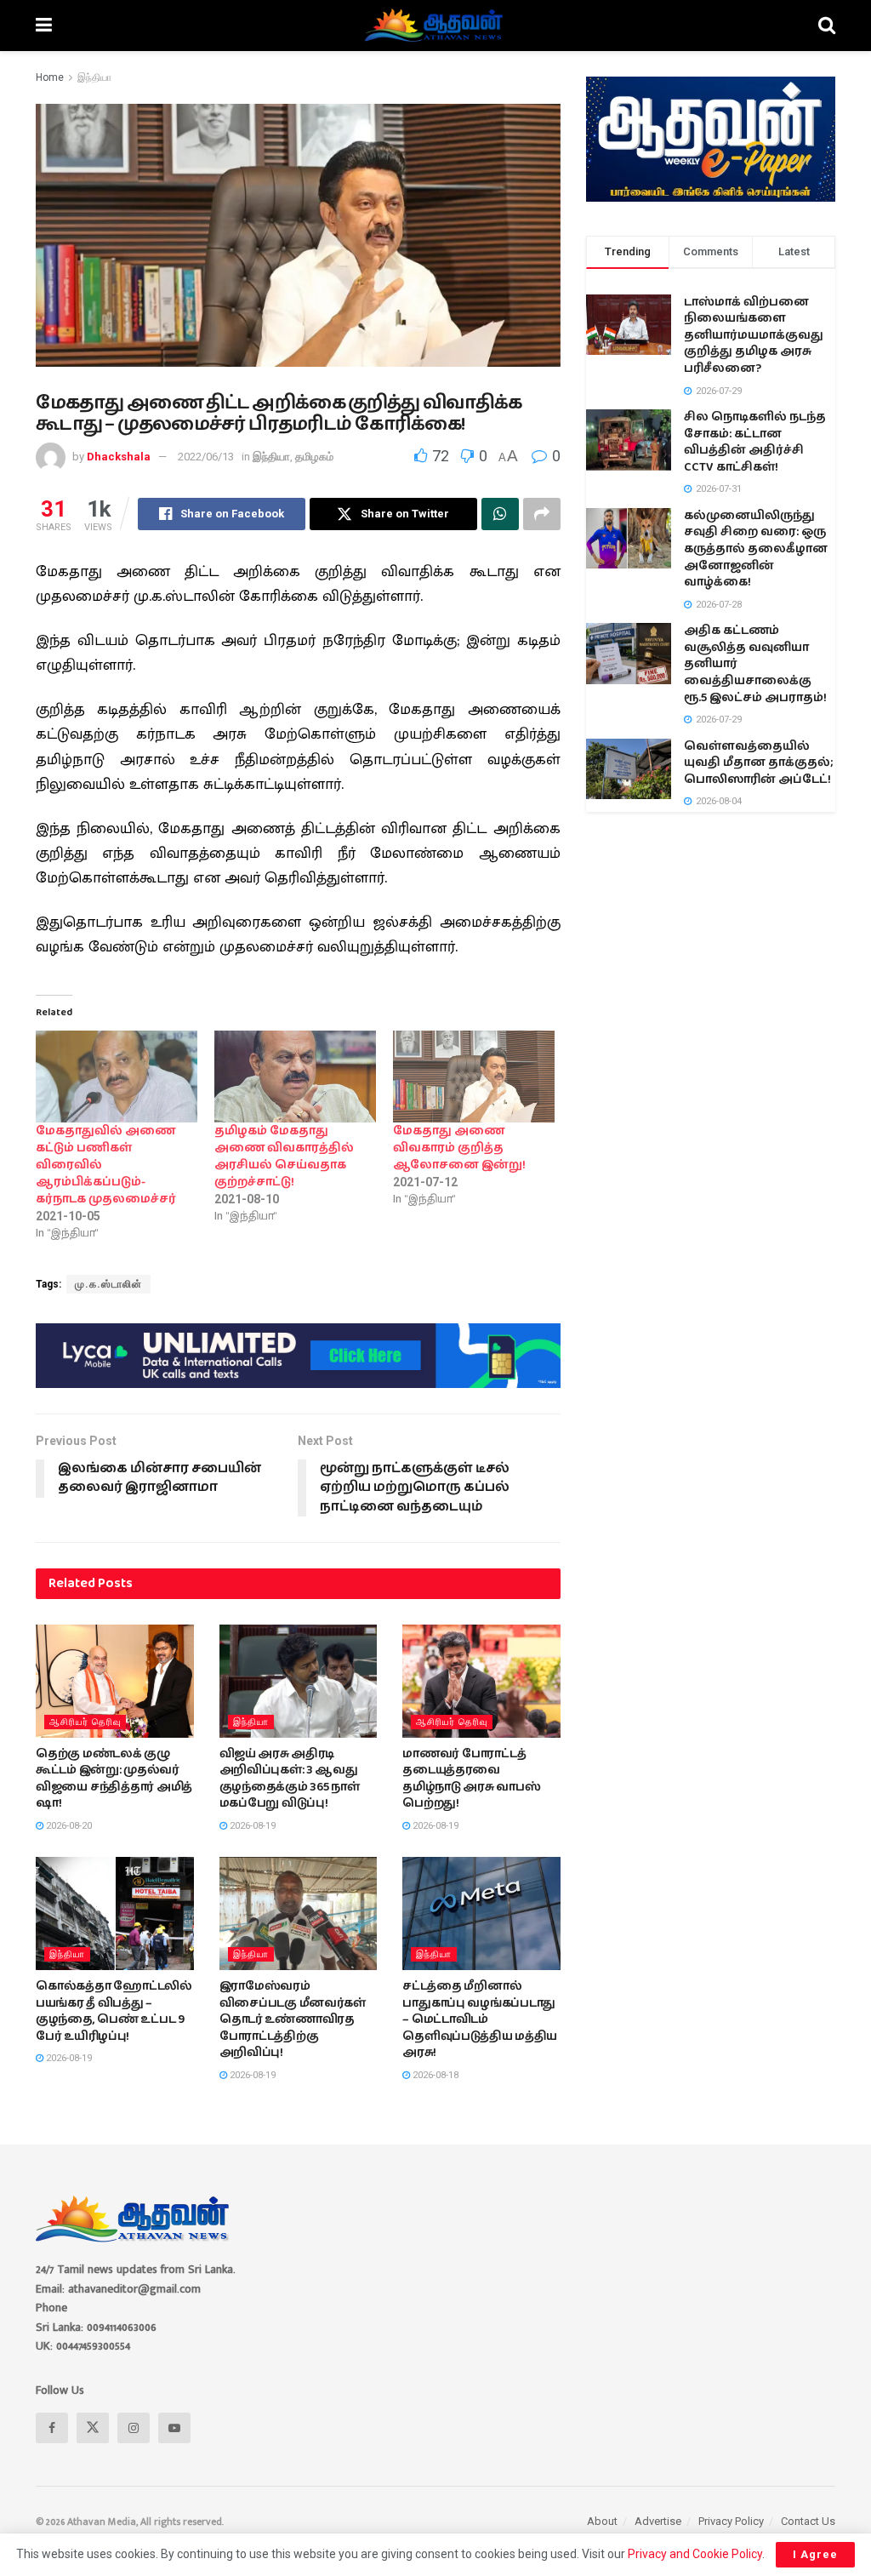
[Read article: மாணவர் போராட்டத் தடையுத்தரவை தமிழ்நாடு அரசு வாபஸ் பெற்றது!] (481, 1681)
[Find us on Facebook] (52, 2428)
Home (50, 77)
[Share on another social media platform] (542, 514)
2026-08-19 (251, 1826)
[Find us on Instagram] (134, 2428)
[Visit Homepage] (435, 26)
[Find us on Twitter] (93, 2428)
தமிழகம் (314, 457)
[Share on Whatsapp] (500, 514)
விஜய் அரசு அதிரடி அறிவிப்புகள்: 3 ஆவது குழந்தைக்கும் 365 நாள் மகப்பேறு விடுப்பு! (290, 1779)
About (602, 2521)
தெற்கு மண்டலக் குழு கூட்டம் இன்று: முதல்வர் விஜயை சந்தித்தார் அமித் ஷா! (114, 1779)
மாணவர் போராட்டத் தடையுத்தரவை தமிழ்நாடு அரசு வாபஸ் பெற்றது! (471, 1779)
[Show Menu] (44, 26)
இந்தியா (94, 77)
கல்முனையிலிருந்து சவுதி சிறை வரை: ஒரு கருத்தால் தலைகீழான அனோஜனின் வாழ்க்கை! (756, 549)
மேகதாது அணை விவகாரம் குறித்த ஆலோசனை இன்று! (459, 1148)
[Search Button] (827, 26)
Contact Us (808, 2521)
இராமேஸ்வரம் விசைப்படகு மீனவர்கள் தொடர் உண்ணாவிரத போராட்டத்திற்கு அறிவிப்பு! (293, 2019)
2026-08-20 (68, 1826)
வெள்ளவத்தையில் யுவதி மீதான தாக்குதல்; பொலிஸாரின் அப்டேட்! (758, 763)
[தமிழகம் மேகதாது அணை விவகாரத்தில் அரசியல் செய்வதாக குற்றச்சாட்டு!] (295, 1077)
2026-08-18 (434, 2075)
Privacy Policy (731, 2521)
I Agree (815, 2554)
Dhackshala (119, 457)
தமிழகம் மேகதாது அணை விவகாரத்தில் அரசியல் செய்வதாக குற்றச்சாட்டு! (284, 1157)
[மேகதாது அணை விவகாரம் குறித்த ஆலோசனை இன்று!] (474, 1077)
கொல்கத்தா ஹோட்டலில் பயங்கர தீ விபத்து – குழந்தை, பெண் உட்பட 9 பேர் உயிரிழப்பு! (114, 2011)
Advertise (658, 2521)
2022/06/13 (206, 457)
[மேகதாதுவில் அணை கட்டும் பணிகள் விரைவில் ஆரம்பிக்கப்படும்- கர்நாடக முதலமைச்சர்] (117, 1077)
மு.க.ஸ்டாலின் (108, 1284)
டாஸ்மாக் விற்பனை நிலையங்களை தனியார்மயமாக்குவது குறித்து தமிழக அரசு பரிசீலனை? (754, 335)
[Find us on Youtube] (174, 2428)
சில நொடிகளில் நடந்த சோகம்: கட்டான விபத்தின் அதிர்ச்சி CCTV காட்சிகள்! (755, 442)
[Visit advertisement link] (298, 1356)
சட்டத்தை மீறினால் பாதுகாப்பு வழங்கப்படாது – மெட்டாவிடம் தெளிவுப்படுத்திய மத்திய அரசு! (480, 2019)
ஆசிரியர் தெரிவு (85, 1722)
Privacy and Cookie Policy (695, 2554)
